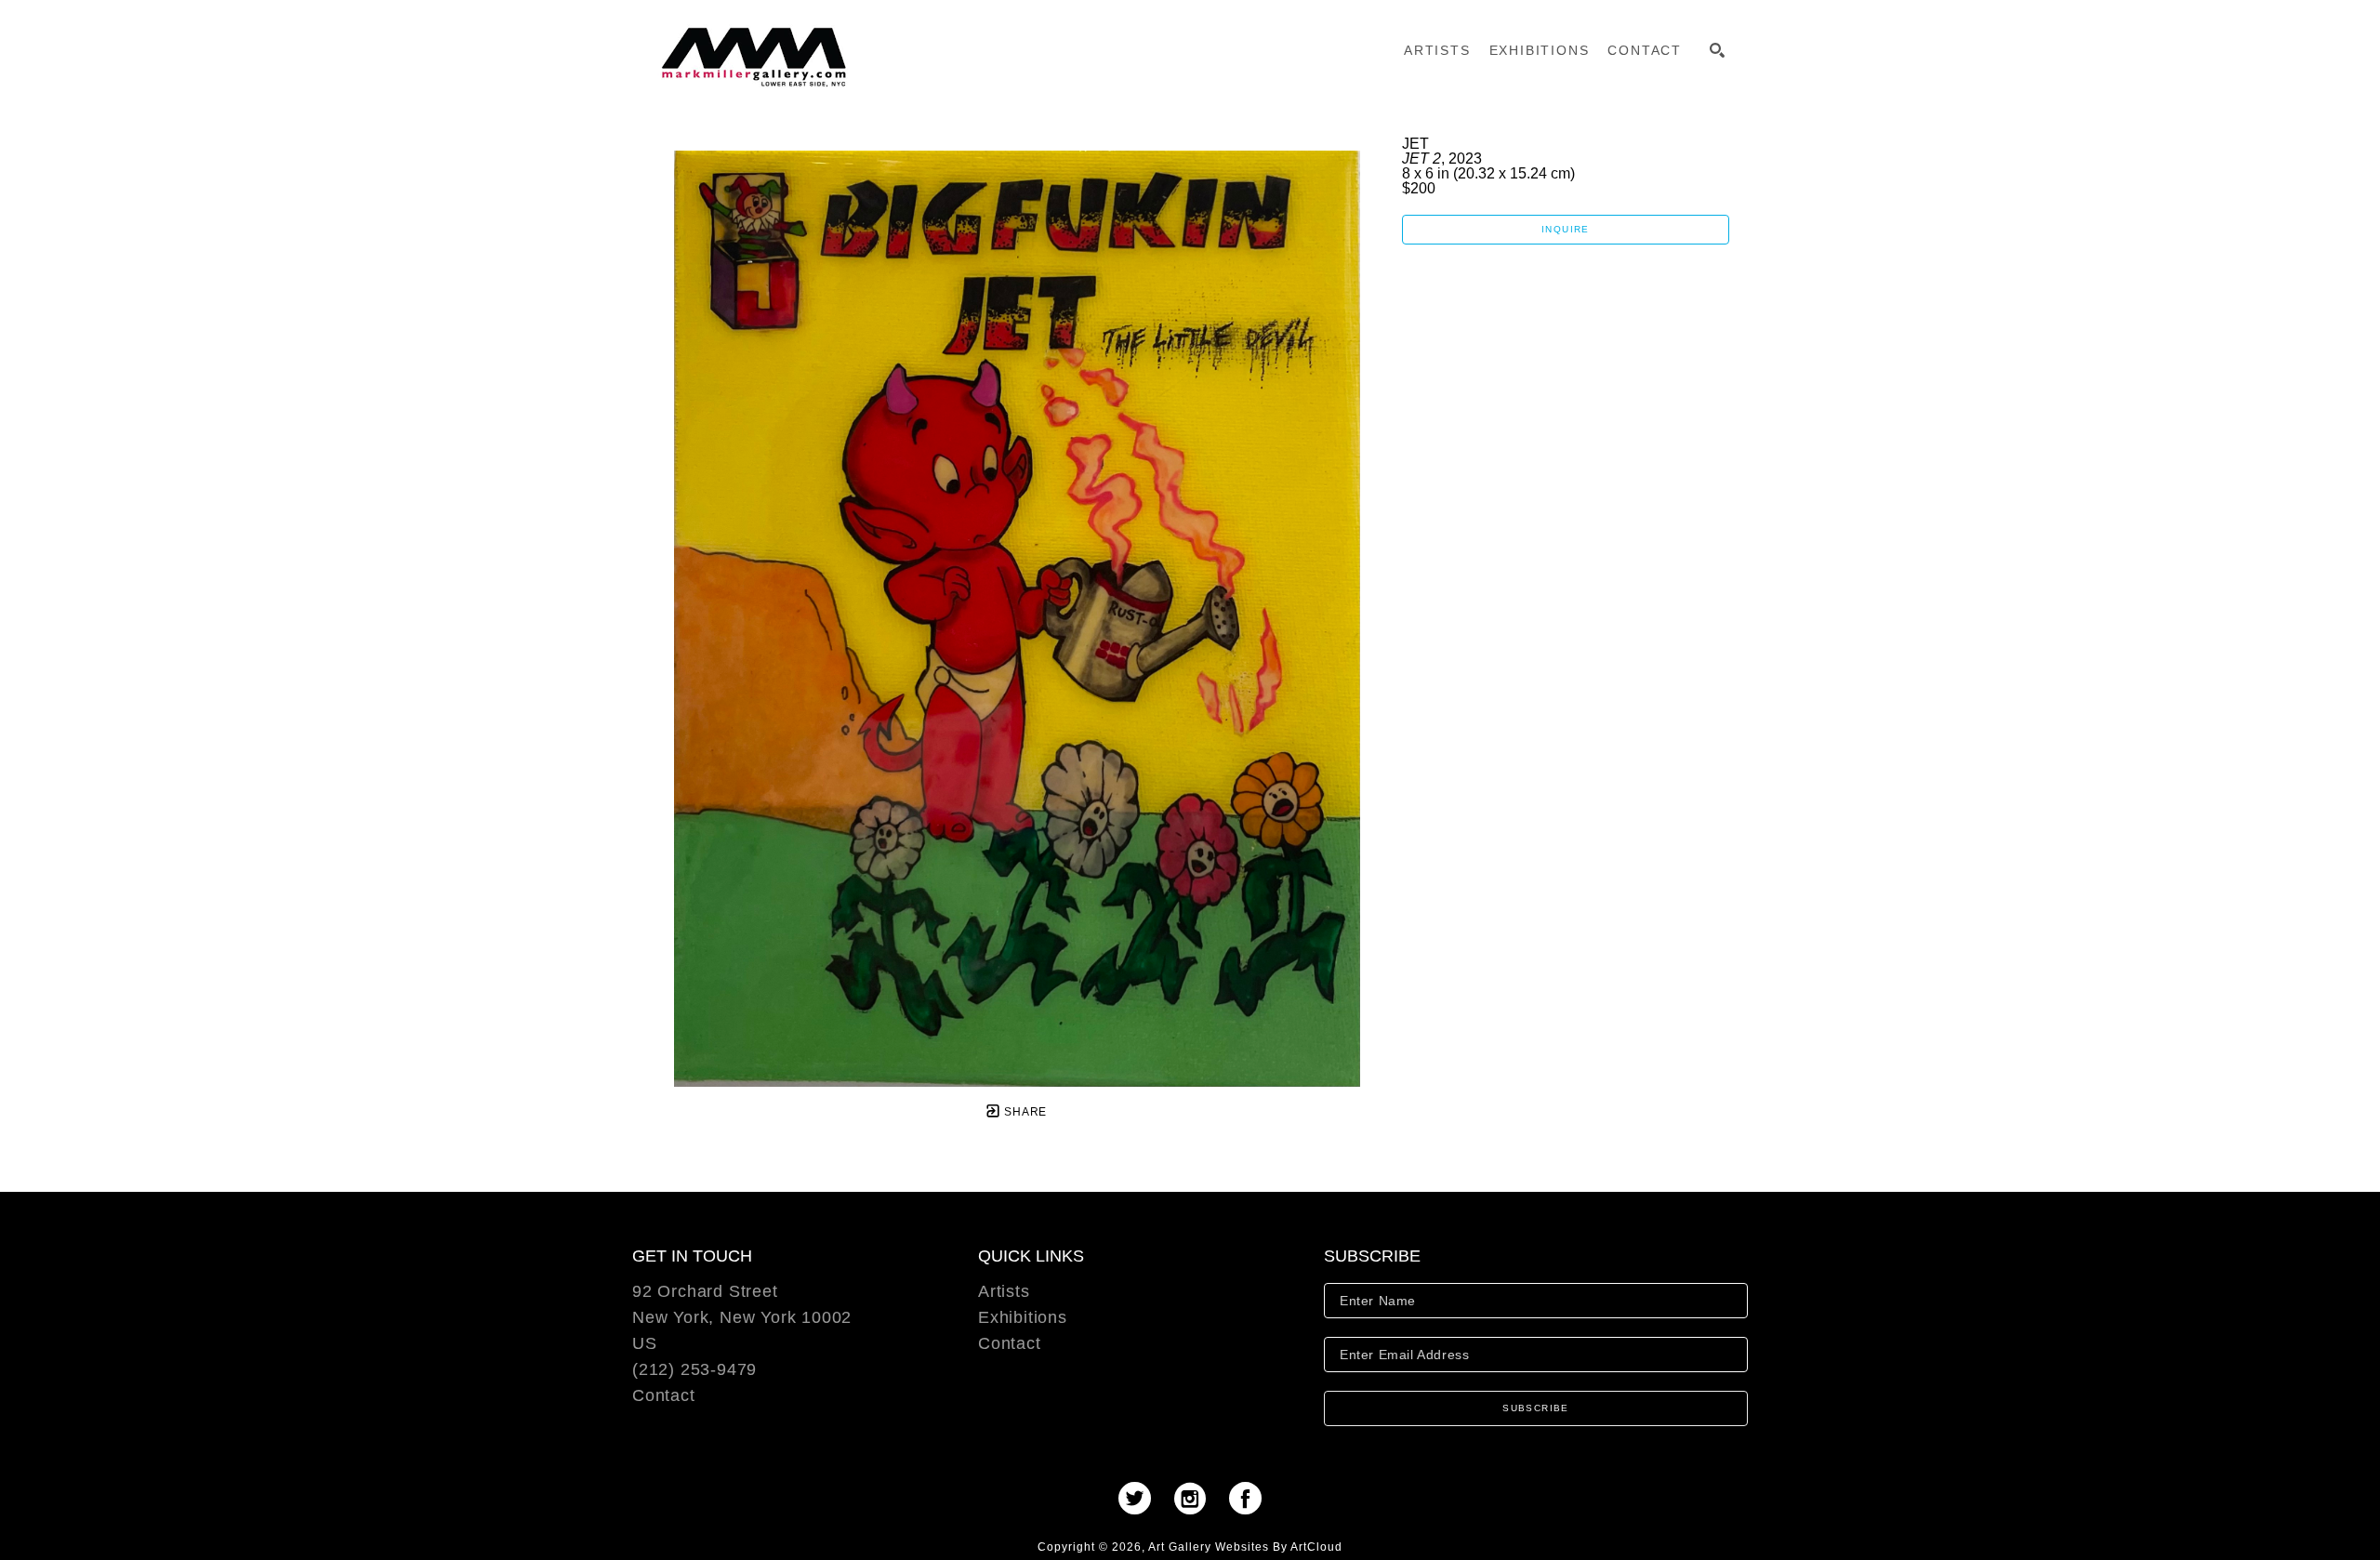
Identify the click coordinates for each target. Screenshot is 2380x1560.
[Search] (1717, 50)
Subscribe (1536, 1408)
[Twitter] (1141, 1498)
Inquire (1566, 229)
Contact (664, 1395)
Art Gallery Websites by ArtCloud (1245, 1547)
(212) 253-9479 (694, 1370)
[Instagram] (1196, 1498)
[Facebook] (1245, 1498)
